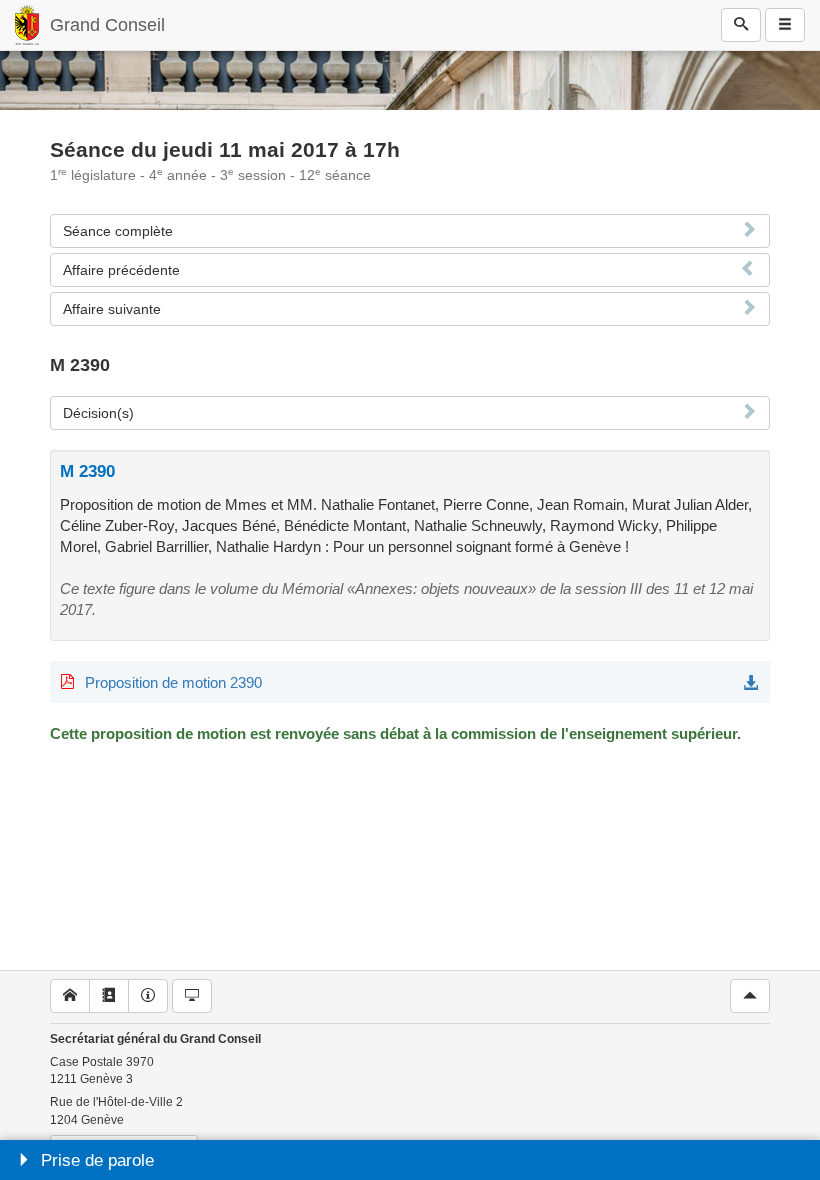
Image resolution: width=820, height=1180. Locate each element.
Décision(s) (98, 413)
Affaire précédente (121, 270)
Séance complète (118, 231)
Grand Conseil (107, 25)
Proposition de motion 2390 (173, 682)
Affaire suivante (112, 309)
